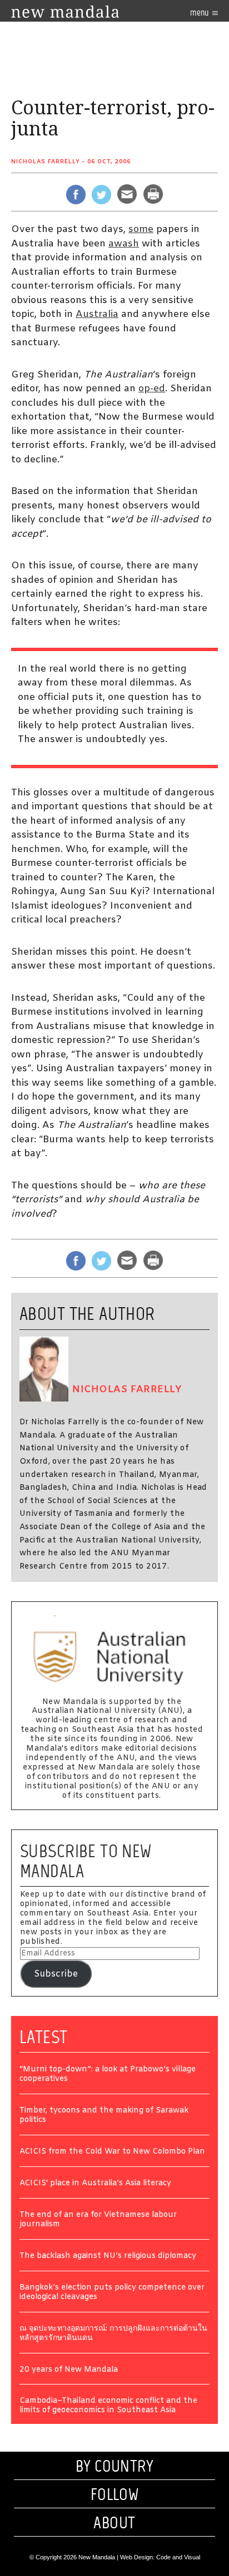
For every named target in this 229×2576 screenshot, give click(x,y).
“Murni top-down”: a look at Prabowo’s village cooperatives (108, 2075)
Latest (44, 2037)
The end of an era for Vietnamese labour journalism (98, 2220)
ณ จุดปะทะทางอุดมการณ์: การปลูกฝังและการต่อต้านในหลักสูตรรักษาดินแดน (113, 2334)
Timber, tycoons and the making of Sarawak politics (104, 2116)
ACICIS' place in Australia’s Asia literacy (95, 2184)
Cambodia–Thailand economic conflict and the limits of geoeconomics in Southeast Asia (108, 2406)
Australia (97, 314)
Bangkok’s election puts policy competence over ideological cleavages (112, 2293)
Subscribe (56, 1974)
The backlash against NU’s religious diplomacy (108, 2257)
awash (124, 244)
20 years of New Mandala (69, 2370)
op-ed (152, 389)
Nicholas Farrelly (46, 162)
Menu (200, 12)
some (141, 230)
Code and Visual (178, 2557)
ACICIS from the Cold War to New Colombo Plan (112, 2152)
